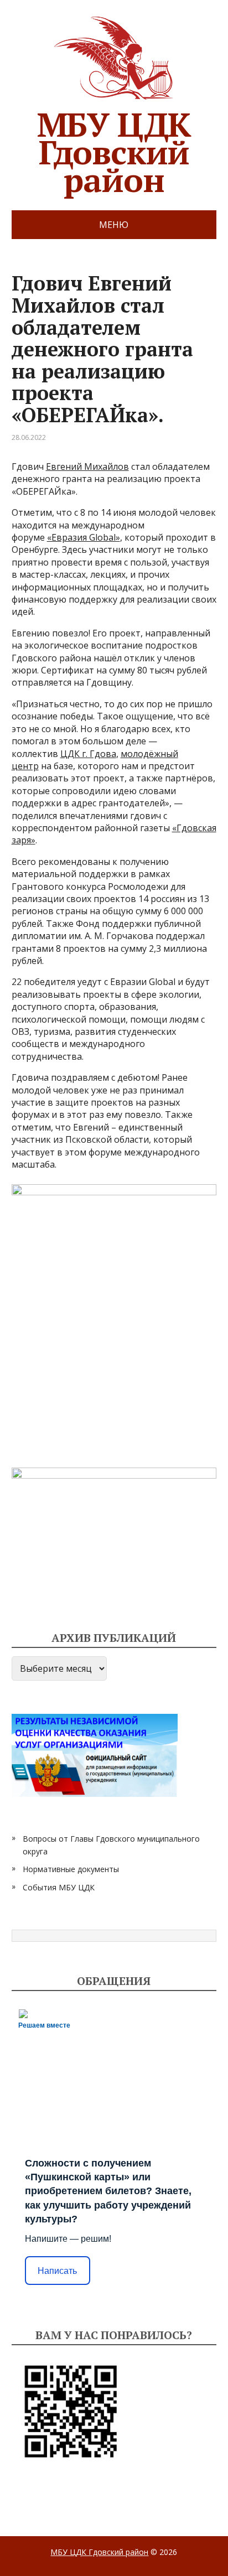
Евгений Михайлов (87, 467)
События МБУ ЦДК (59, 1887)
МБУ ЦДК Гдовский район (114, 148)
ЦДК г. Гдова (88, 754)
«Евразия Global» (84, 537)
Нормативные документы (71, 1869)
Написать (57, 2271)
